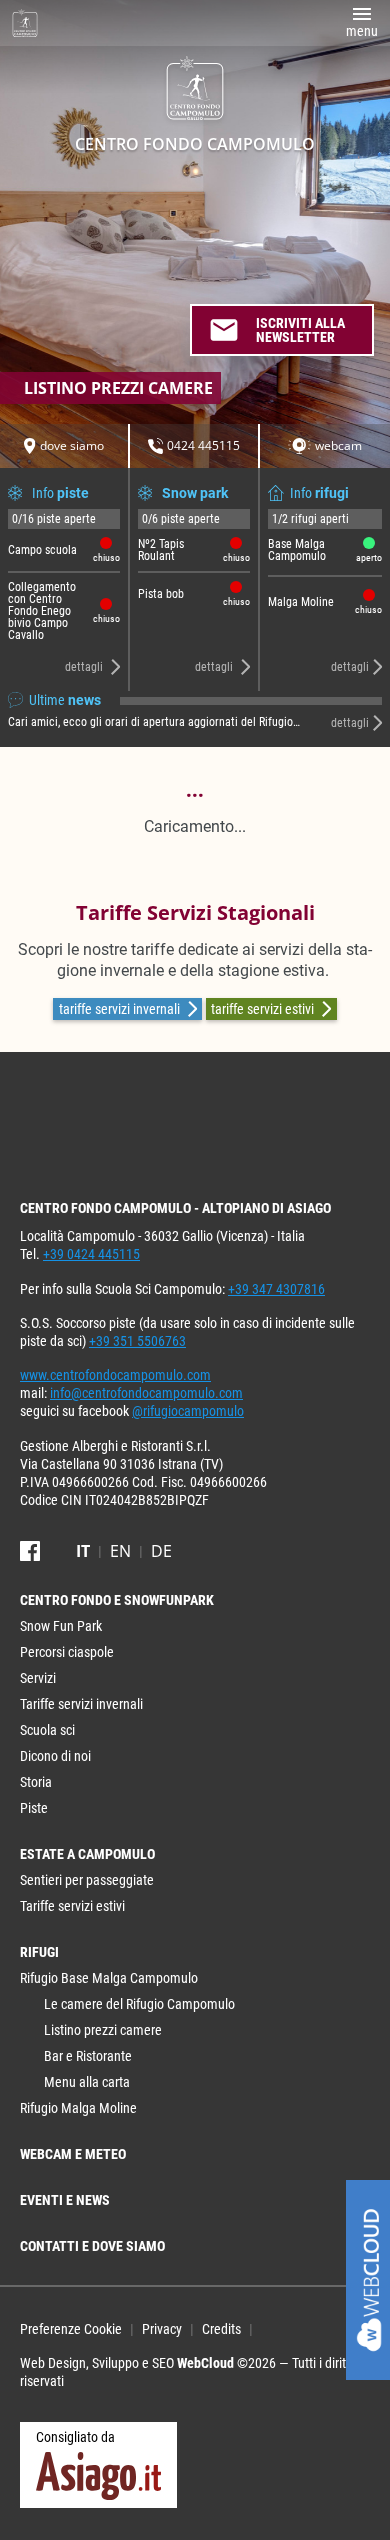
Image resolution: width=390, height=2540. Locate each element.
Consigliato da (75, 2437)
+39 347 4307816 (276, 1289)
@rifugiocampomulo (188, 1411)
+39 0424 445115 (91, 1254)
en (120, 1551)
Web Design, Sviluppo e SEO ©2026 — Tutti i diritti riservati (186, 2372)
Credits (221, 2329)
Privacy (162, 2329)
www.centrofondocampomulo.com (115, 1375)
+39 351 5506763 (137, 1341)
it (83, 1551)
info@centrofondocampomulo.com (146, 1393)
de (161, 1551)
